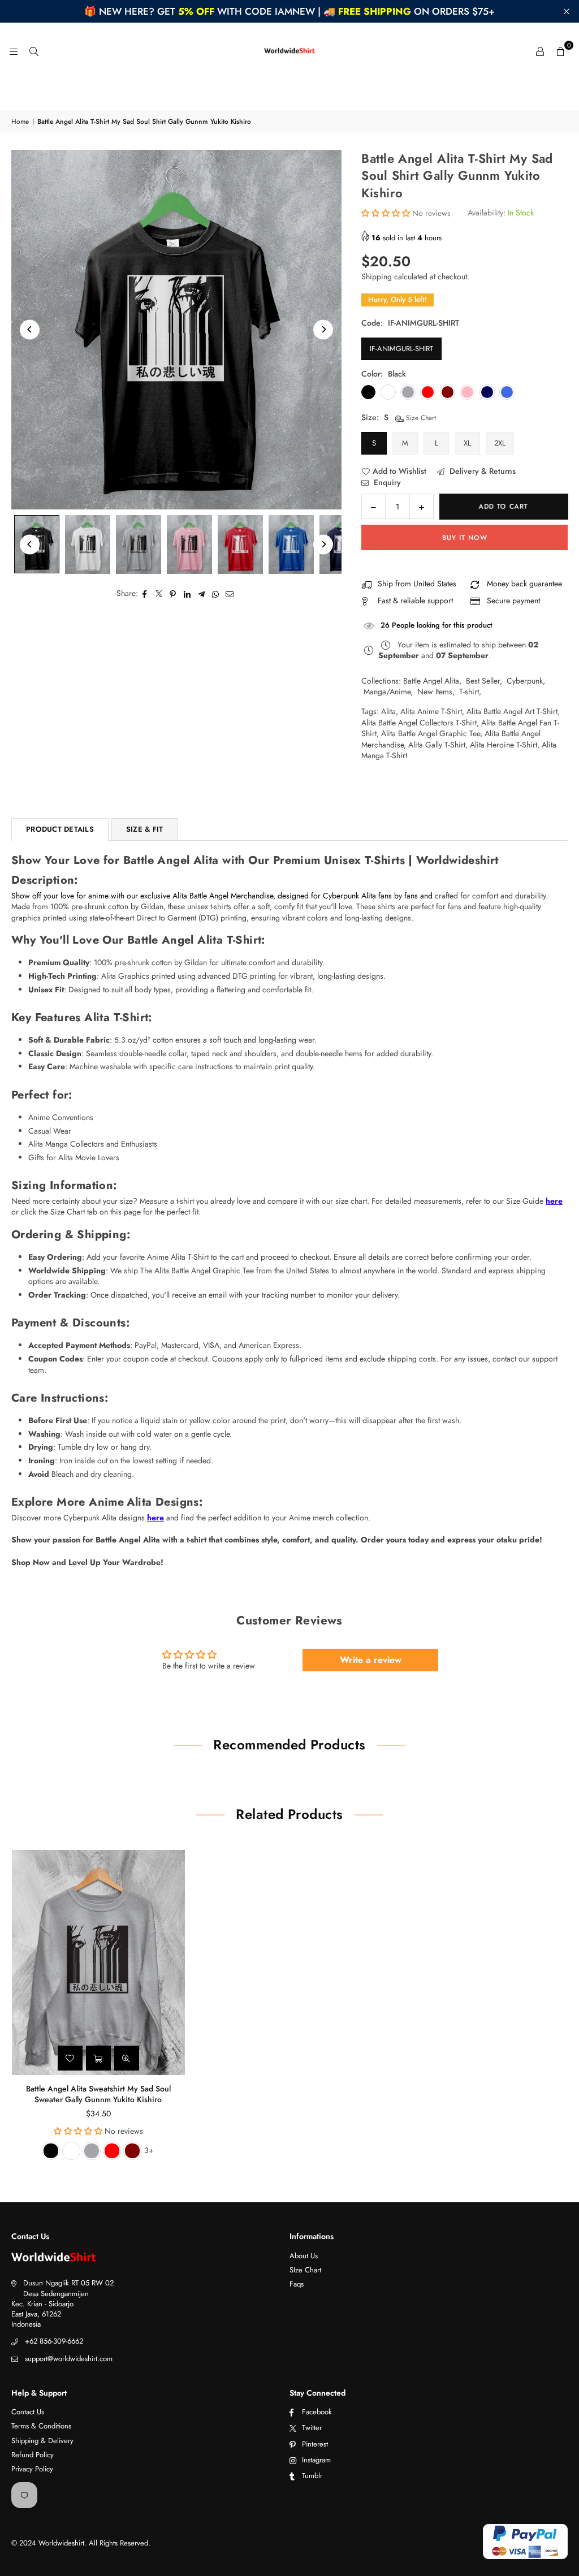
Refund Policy (33, 2455)
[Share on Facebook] (145, 594)
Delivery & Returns (481, 471)
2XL (500, 443)
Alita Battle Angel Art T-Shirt (512, 711)
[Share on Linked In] (187, 594)
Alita (388, 711)
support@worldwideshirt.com (69, 2359)
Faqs (297, 2284)
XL (467, 443)
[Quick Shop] (98, 2058)
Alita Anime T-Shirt (431, 711)
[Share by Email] (230, 594)
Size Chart (420, 418)
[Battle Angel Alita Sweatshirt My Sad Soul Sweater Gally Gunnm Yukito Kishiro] (98, 1963)
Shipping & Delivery (42, 2441)
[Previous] (30, 329)
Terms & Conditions (41, 2426)
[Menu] (14, 51)
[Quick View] (127, 2058)
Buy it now (465, 538)
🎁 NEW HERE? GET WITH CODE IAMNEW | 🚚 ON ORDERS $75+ (289, 11)
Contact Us (28, 2412)
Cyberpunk (525, 681)
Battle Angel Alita (431, 681)
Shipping (377, 276)
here (554, 1201)
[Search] (34, 51)
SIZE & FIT (145, 829)
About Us (304, 2256)
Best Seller (483, 681)
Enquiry (386, 483)
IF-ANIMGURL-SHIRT (401, 349)
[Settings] (540, 51)
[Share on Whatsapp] (216, 594)
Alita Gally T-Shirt (437, 745)
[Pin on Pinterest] (173, 594)
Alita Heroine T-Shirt (504, 745)
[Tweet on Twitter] (159, 594)
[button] (560, 51)
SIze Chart (305, 2270)
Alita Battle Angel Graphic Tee (431, 733)
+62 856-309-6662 (54, 2341)
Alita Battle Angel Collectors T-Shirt (419, 723)
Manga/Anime (387, 691)
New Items (435, 691)
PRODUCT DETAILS (60, 829)
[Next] (323, 329)
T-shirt (469, 691)
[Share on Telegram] (202, 594)
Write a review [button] (371, 1660)
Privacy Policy (32, 2469)
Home (20, 122)
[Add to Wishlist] (70, 2058)
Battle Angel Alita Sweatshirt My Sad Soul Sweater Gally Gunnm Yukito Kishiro (98, 2094)
